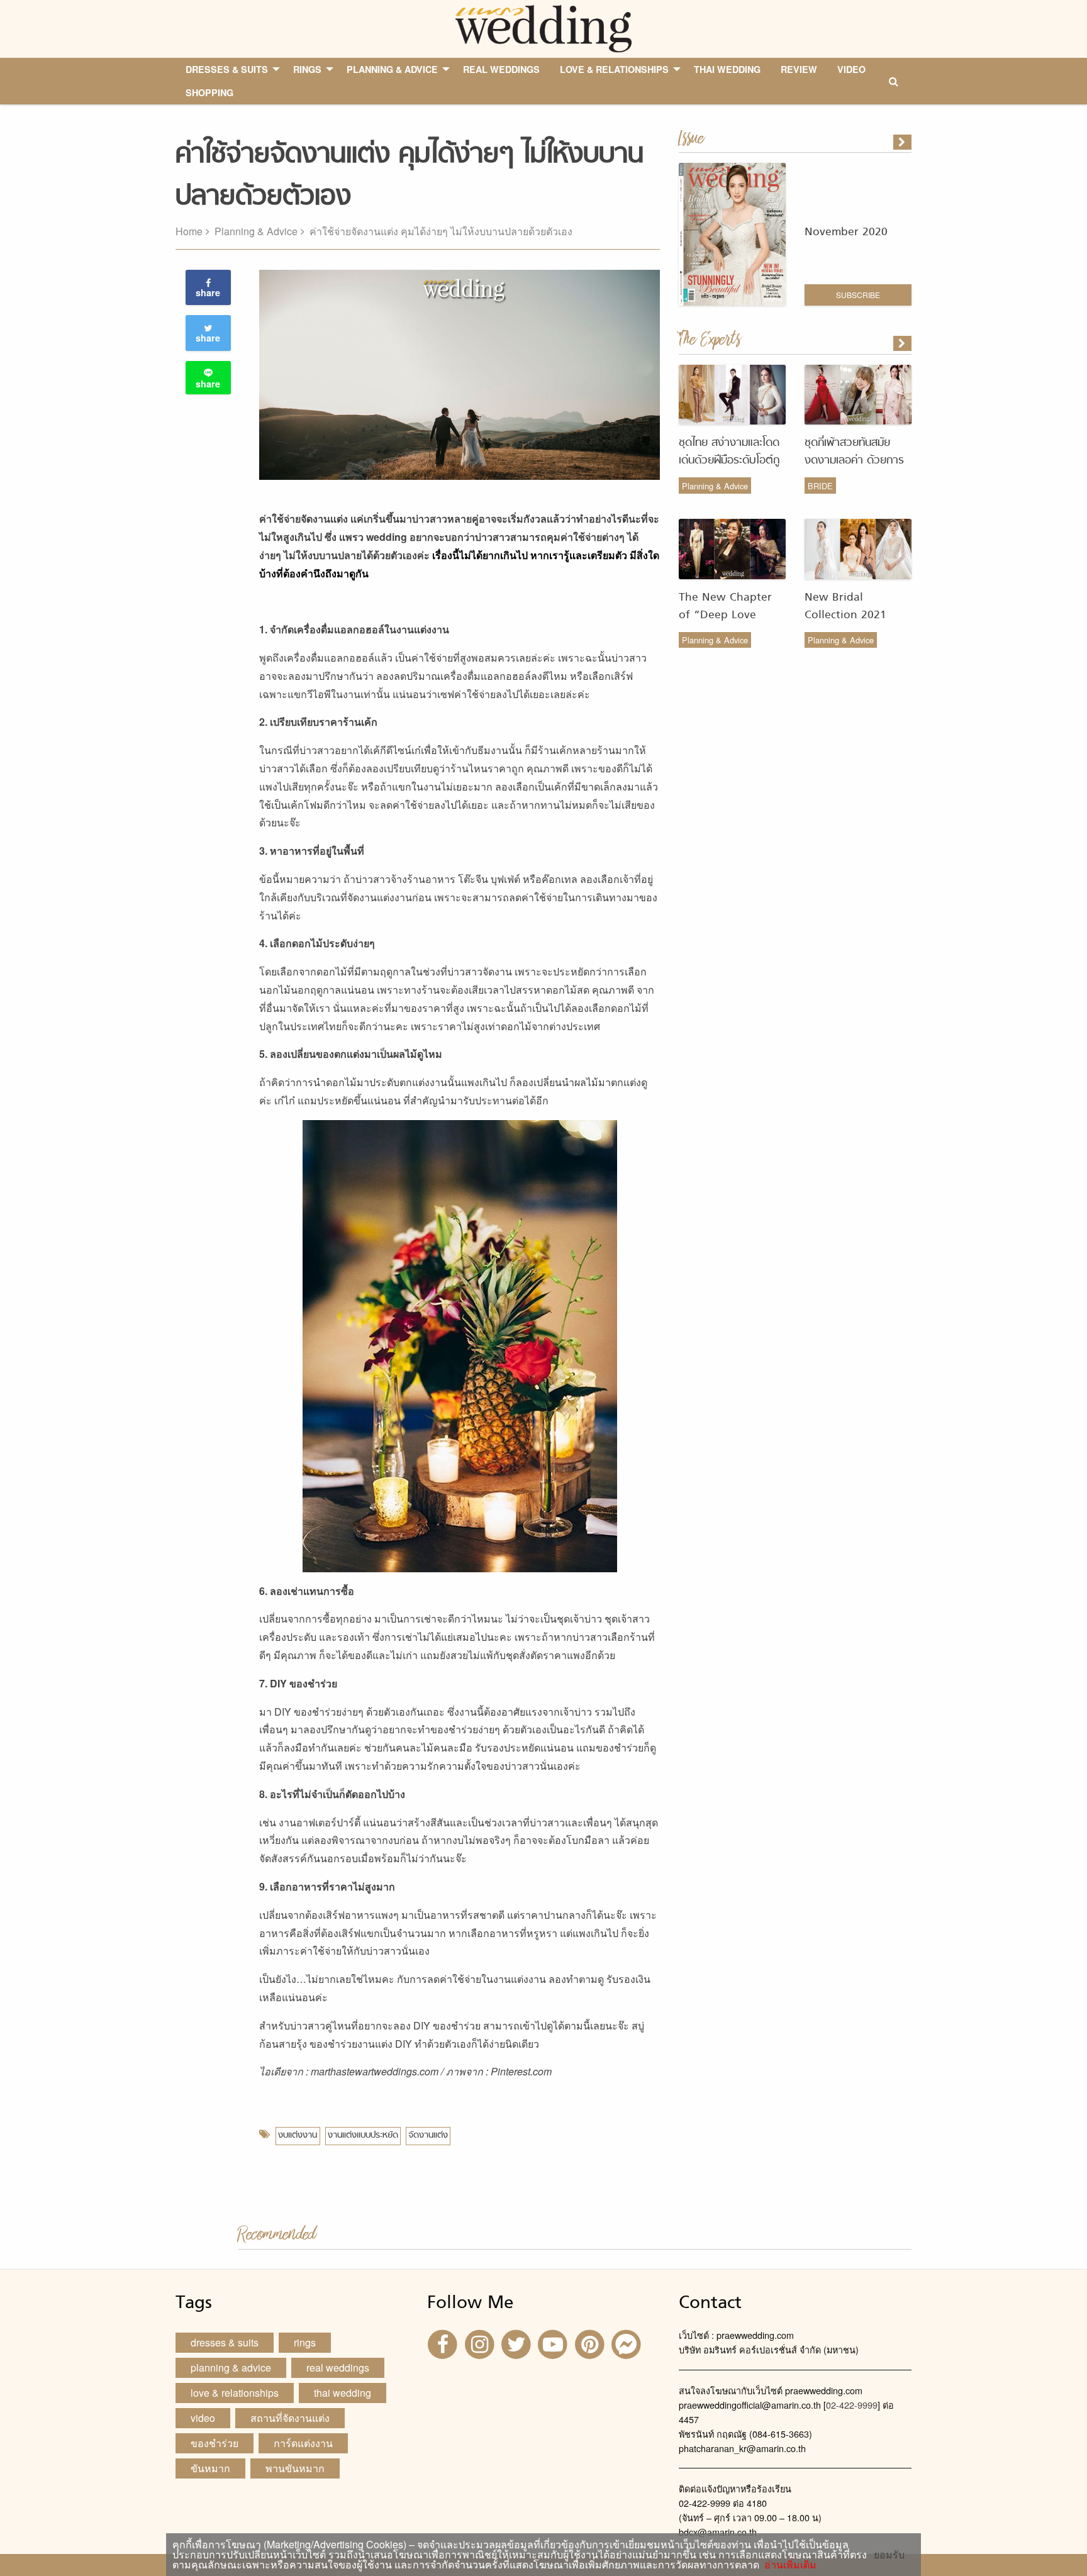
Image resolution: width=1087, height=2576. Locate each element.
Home (189, 231)
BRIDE (820, 486)
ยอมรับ (889, 2555)
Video (203, 2418)
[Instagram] (481, 2344)
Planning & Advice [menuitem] (392, 69)
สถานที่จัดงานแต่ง (290, 2418)
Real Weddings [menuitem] (501, 69)
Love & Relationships (235, 2393)
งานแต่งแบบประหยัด (363, 2135)
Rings (305, 2342)
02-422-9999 (852, 2405)
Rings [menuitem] (307, 69)
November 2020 (846, 232)
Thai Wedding (343, 2393)
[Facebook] (444, 2344)
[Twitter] (518, 2344)
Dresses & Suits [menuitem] (227, 69)
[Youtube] (554, 2344)
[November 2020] (903, 142)
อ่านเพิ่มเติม (788, 2564)
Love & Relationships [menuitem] (614, 69)
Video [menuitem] (851, 69)
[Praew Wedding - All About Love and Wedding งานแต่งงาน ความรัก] (543, 27)
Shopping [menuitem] (209, 92)
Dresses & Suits (225, 2342)
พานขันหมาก (295, 2468)
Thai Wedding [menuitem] (727, 69)
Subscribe (858, 295)
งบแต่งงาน (298, 2135)
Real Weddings (338, 2368)
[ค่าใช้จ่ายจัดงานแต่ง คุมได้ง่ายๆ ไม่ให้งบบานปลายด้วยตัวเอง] (903, 343)
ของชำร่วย (215, 2443)
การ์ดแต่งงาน (303, 2443)
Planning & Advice (256, 231)
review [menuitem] (799, 69)
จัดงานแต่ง (428, 2135)
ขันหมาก (210, 2468)
